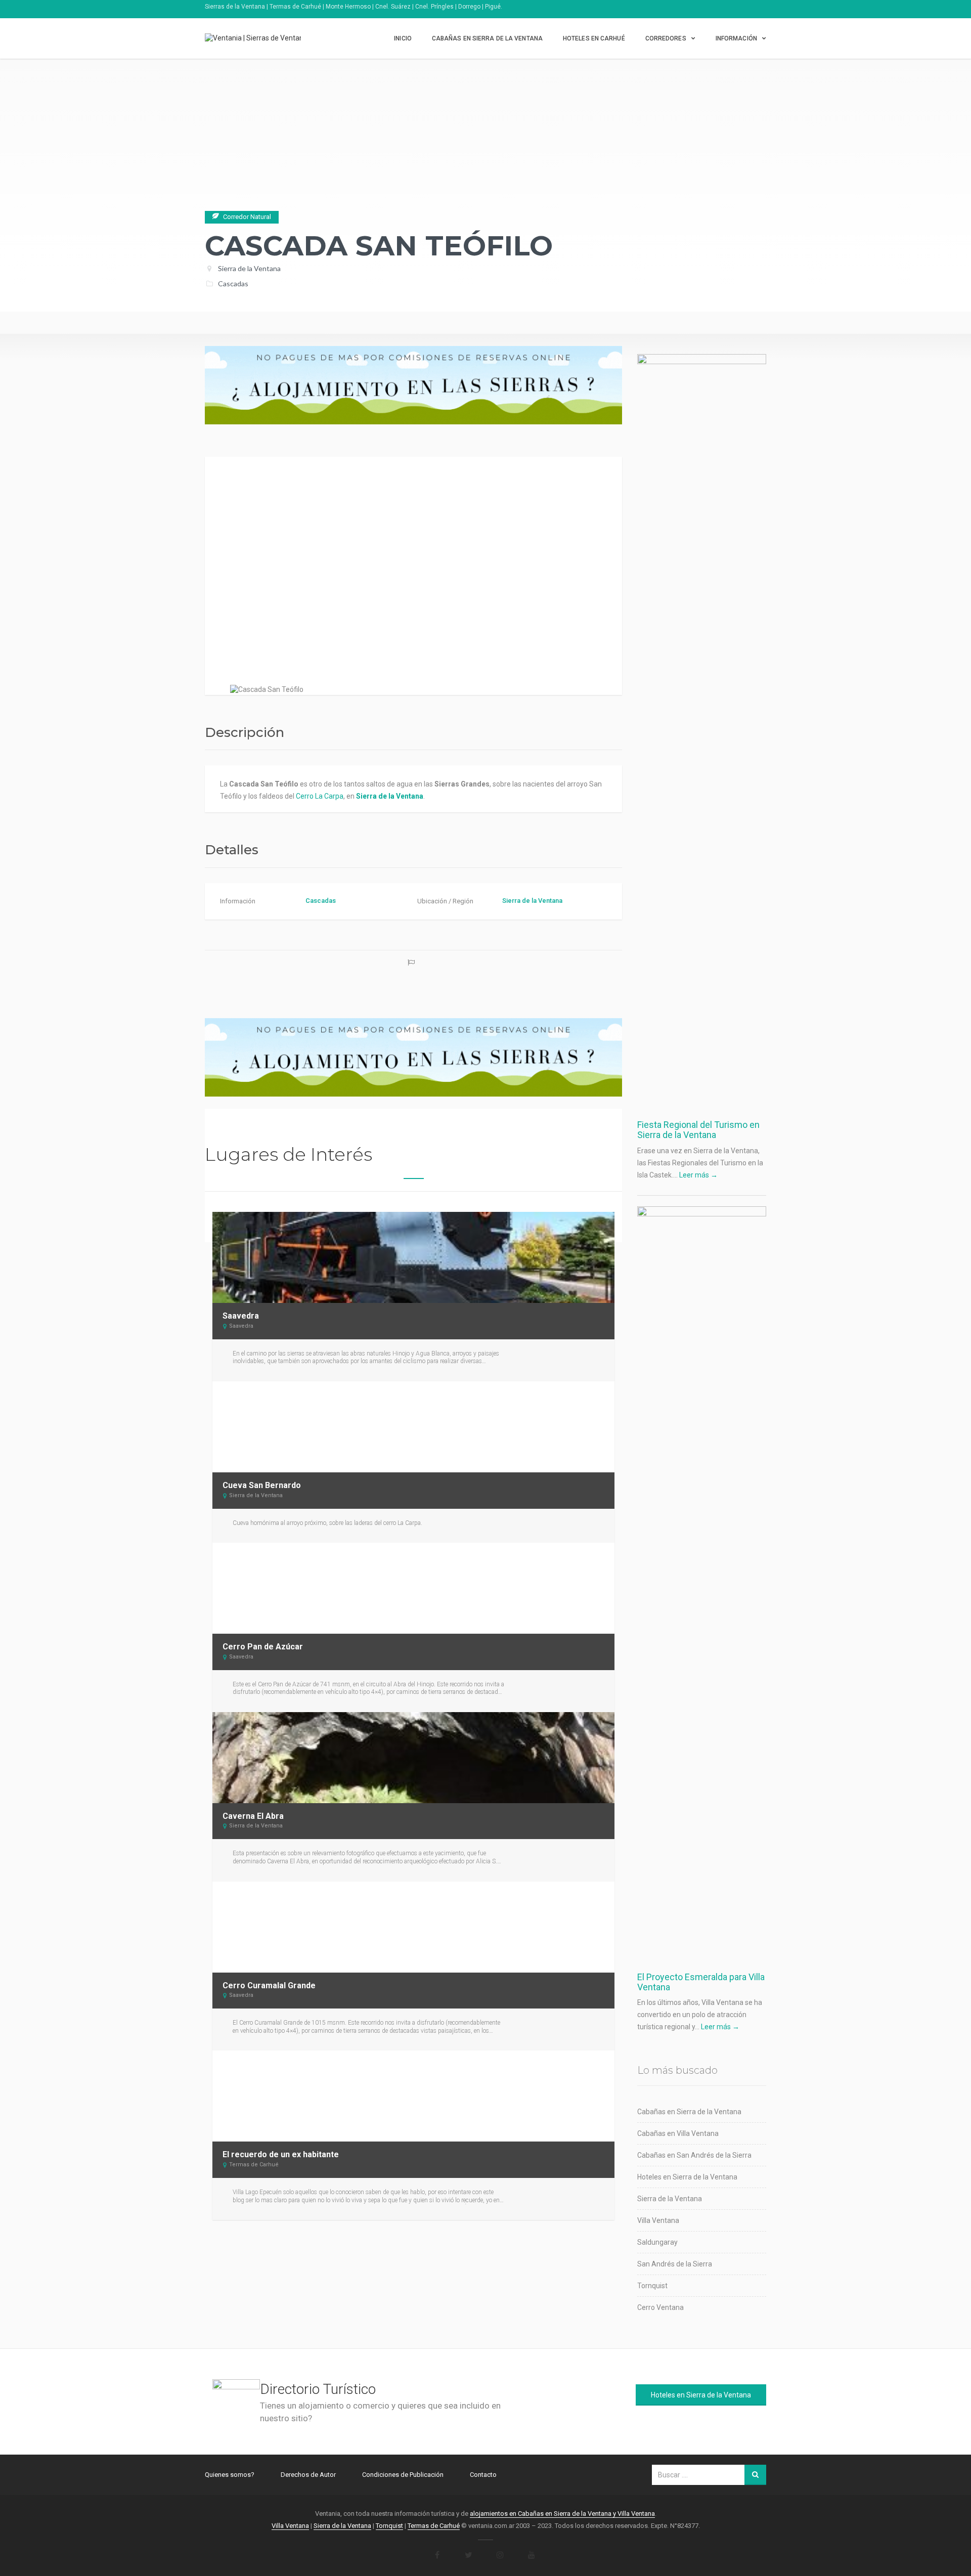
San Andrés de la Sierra (675, 2264)
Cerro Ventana (660, 2307)
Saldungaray (657, 2242)
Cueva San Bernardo (262, 1485)
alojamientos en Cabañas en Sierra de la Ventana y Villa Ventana (562, 2514)
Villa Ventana (658, 2220)
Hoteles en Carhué (594, 38)
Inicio (403, 38)
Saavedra (241, 1316)
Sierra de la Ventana (249, 268)
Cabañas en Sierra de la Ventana (487, 38)
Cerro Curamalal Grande (269, 1985)
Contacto (483, 2475)
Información (736, 38)
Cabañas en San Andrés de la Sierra (694, 2155)
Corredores (666, 38)
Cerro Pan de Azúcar (263, 1647)
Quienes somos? (230, 2475)
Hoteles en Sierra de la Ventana (687, 2177)
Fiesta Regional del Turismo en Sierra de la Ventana (698, 1130)
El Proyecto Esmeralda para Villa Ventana (701, 1982)
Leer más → (698, 1175)
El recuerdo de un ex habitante (281, 2154)
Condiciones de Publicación (403, 2475)
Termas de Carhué (254, 2165)
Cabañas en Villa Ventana (678, 2133)
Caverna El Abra (253, 1816)
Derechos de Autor (308, 2475)
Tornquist (652, 2286)
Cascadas (233, 283)
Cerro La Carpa (320, 796)
